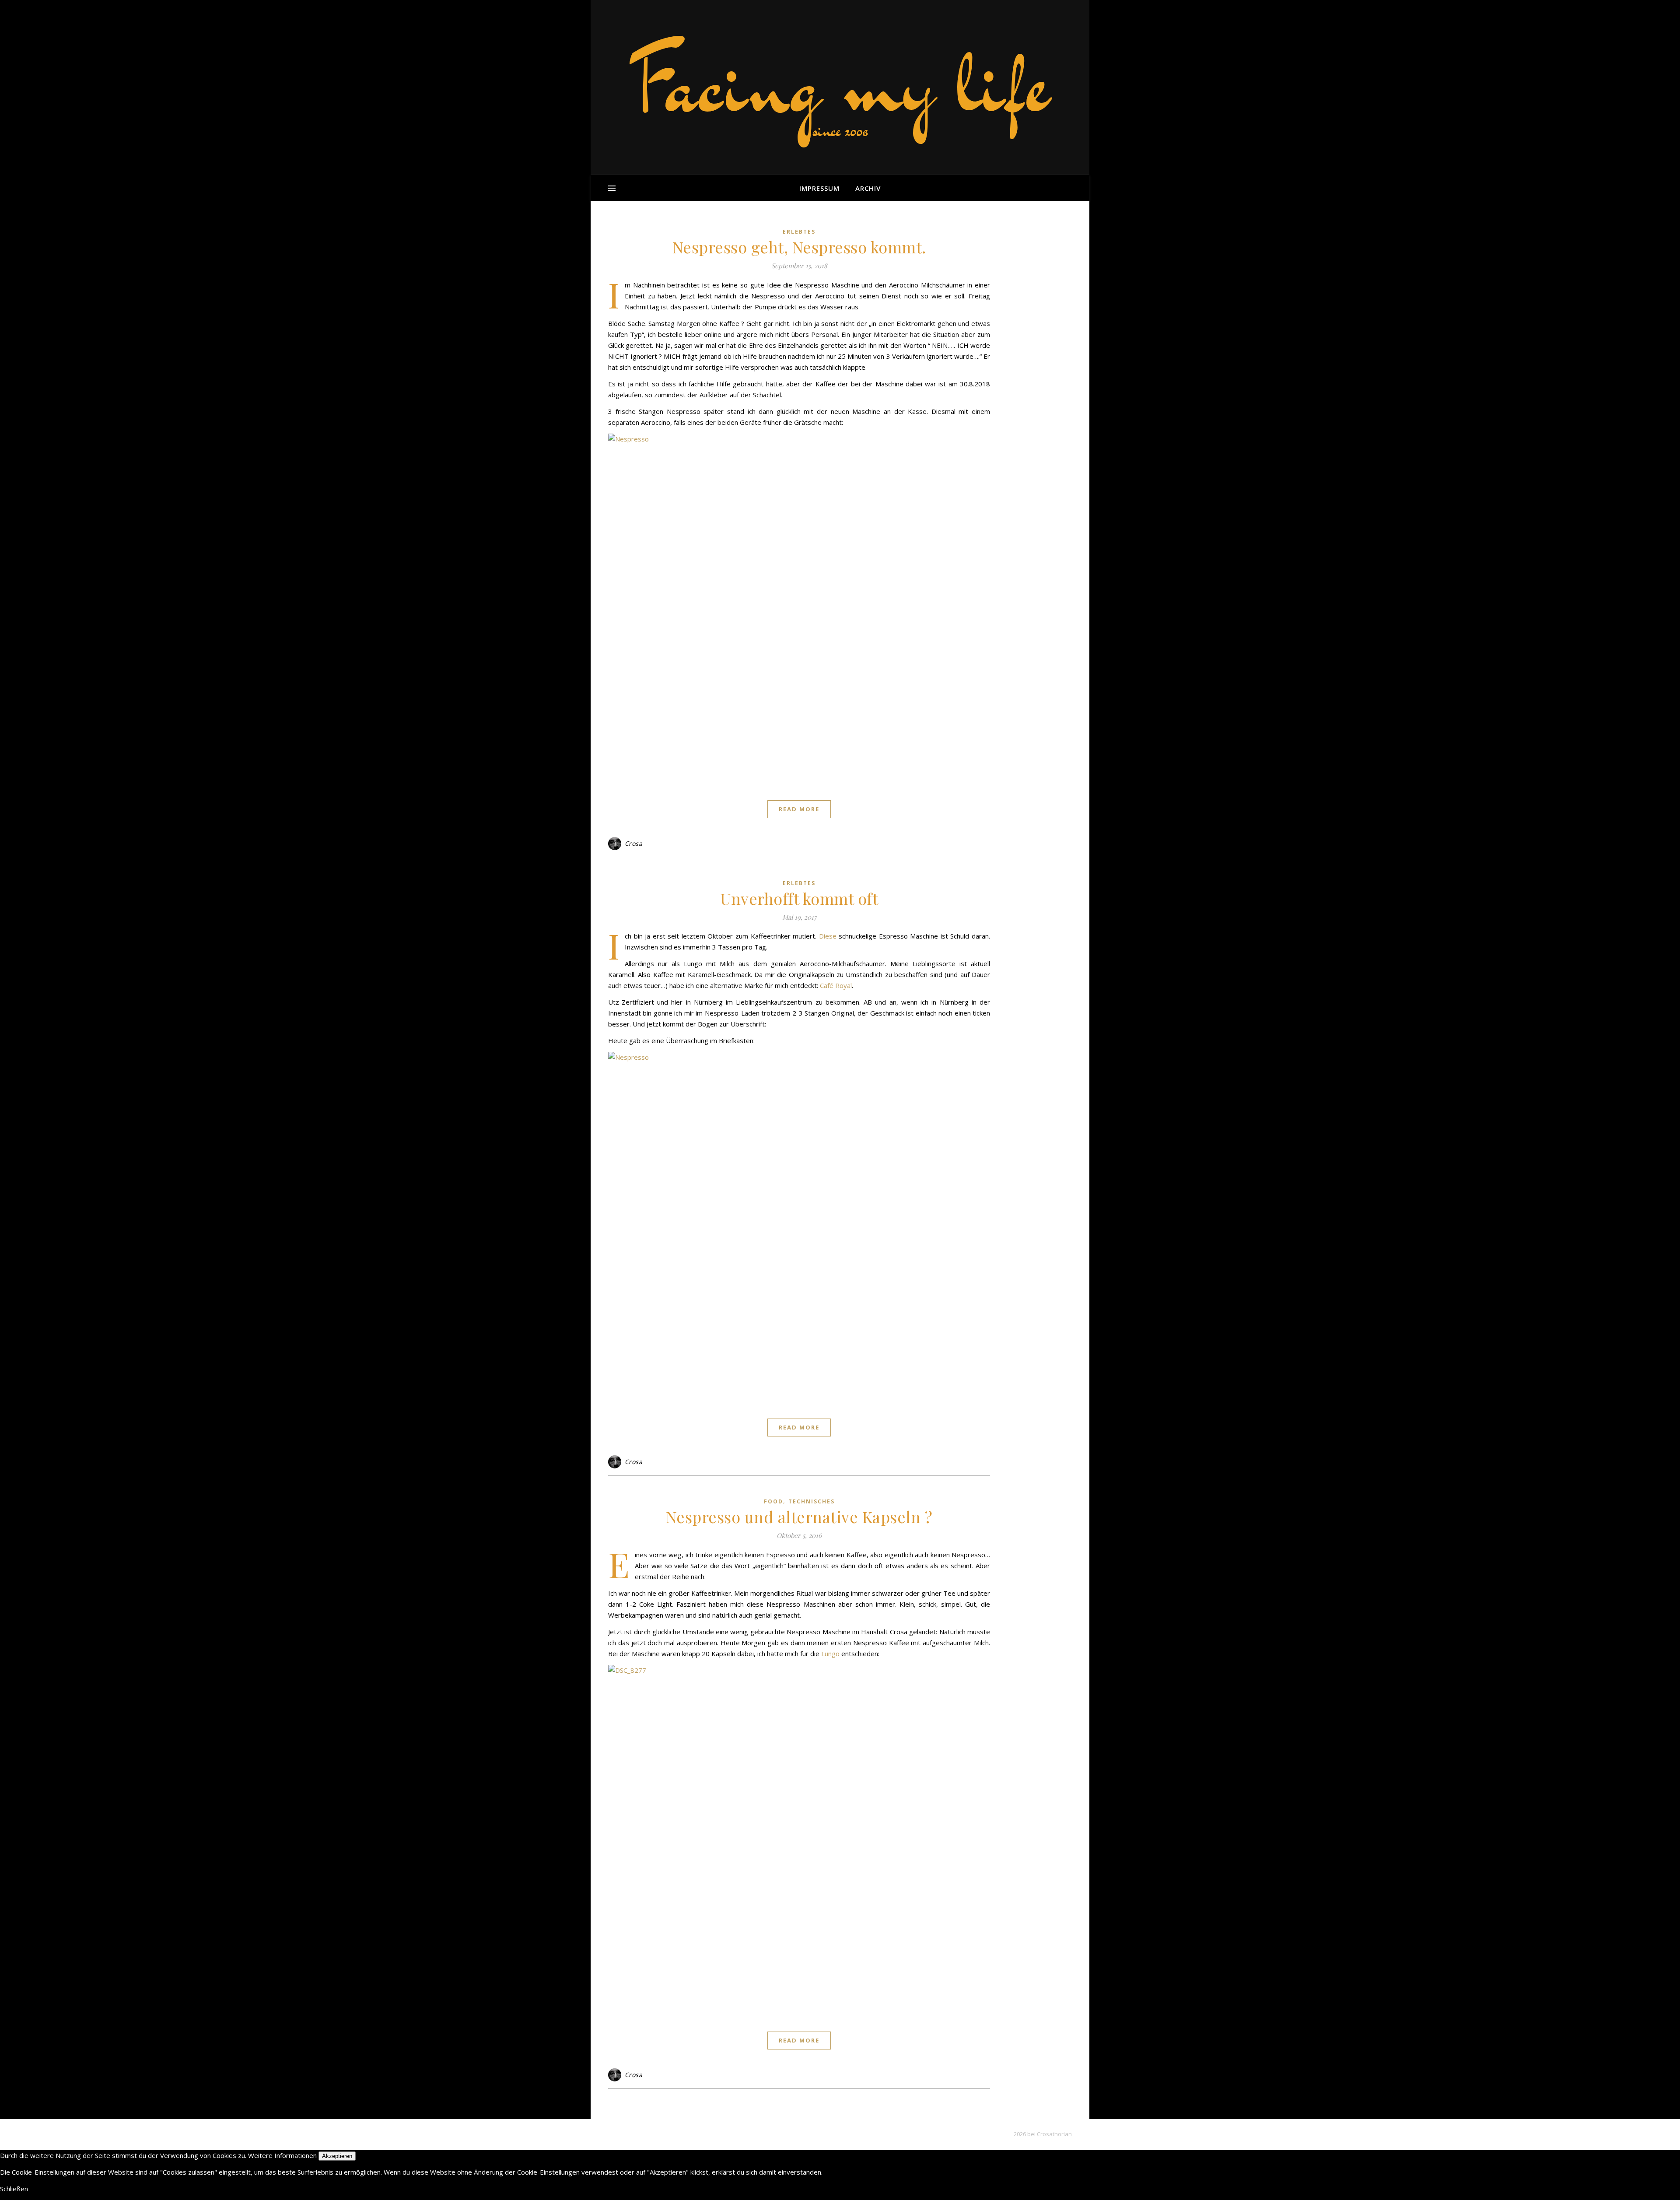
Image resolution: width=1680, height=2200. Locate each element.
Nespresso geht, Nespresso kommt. (799, 247)
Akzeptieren (337, 2156)
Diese (828, 936)
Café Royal (836, 985)
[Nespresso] (799, 609)
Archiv (868, 188)
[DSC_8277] (799, 1840)
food (773, 1501)
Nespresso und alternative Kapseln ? (799, 1517)
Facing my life (840, 83)
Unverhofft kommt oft (799, 898)
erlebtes (799, 232)
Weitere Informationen (282, 2155)
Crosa (634, 843)
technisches (812, 1501)
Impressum (819, 188)
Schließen (14, 2189)
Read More (799, 809)
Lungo (830, 1654)
